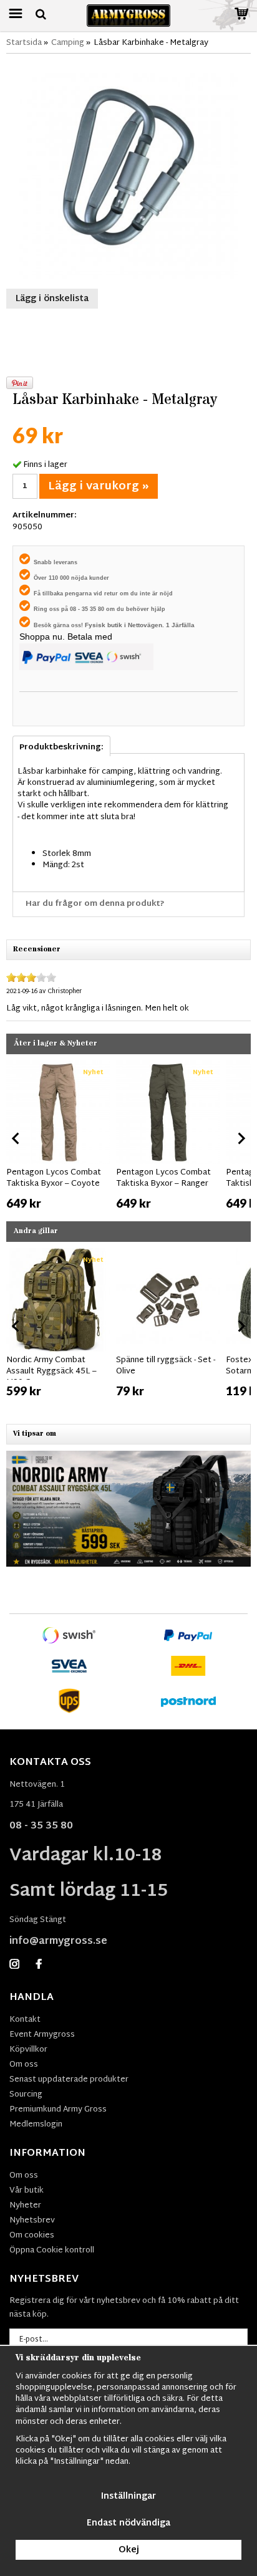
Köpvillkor (28, 2050)
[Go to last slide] (16, 1138)
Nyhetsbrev (32, 2221)
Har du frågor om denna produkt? (95, 904)
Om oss (24, 2065)
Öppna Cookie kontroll (52, 2251)
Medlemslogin (36, 2125)
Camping (68, 43)
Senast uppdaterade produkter (69, 2080)
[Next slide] (241, 1138)
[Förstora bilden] (128, 170)
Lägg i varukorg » (99, 487)
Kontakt (25, 2020)
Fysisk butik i (106, 625)
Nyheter (25, 2206)
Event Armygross (42, 2035)
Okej (129, 2550)
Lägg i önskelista (52, 299)
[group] (58, 1136)
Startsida (24, 43)
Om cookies (32, 2236)
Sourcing (26, 2095)
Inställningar (128, 2497)
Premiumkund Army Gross (58, 2110)
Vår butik (27, 2191)
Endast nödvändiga (128, 2523)
